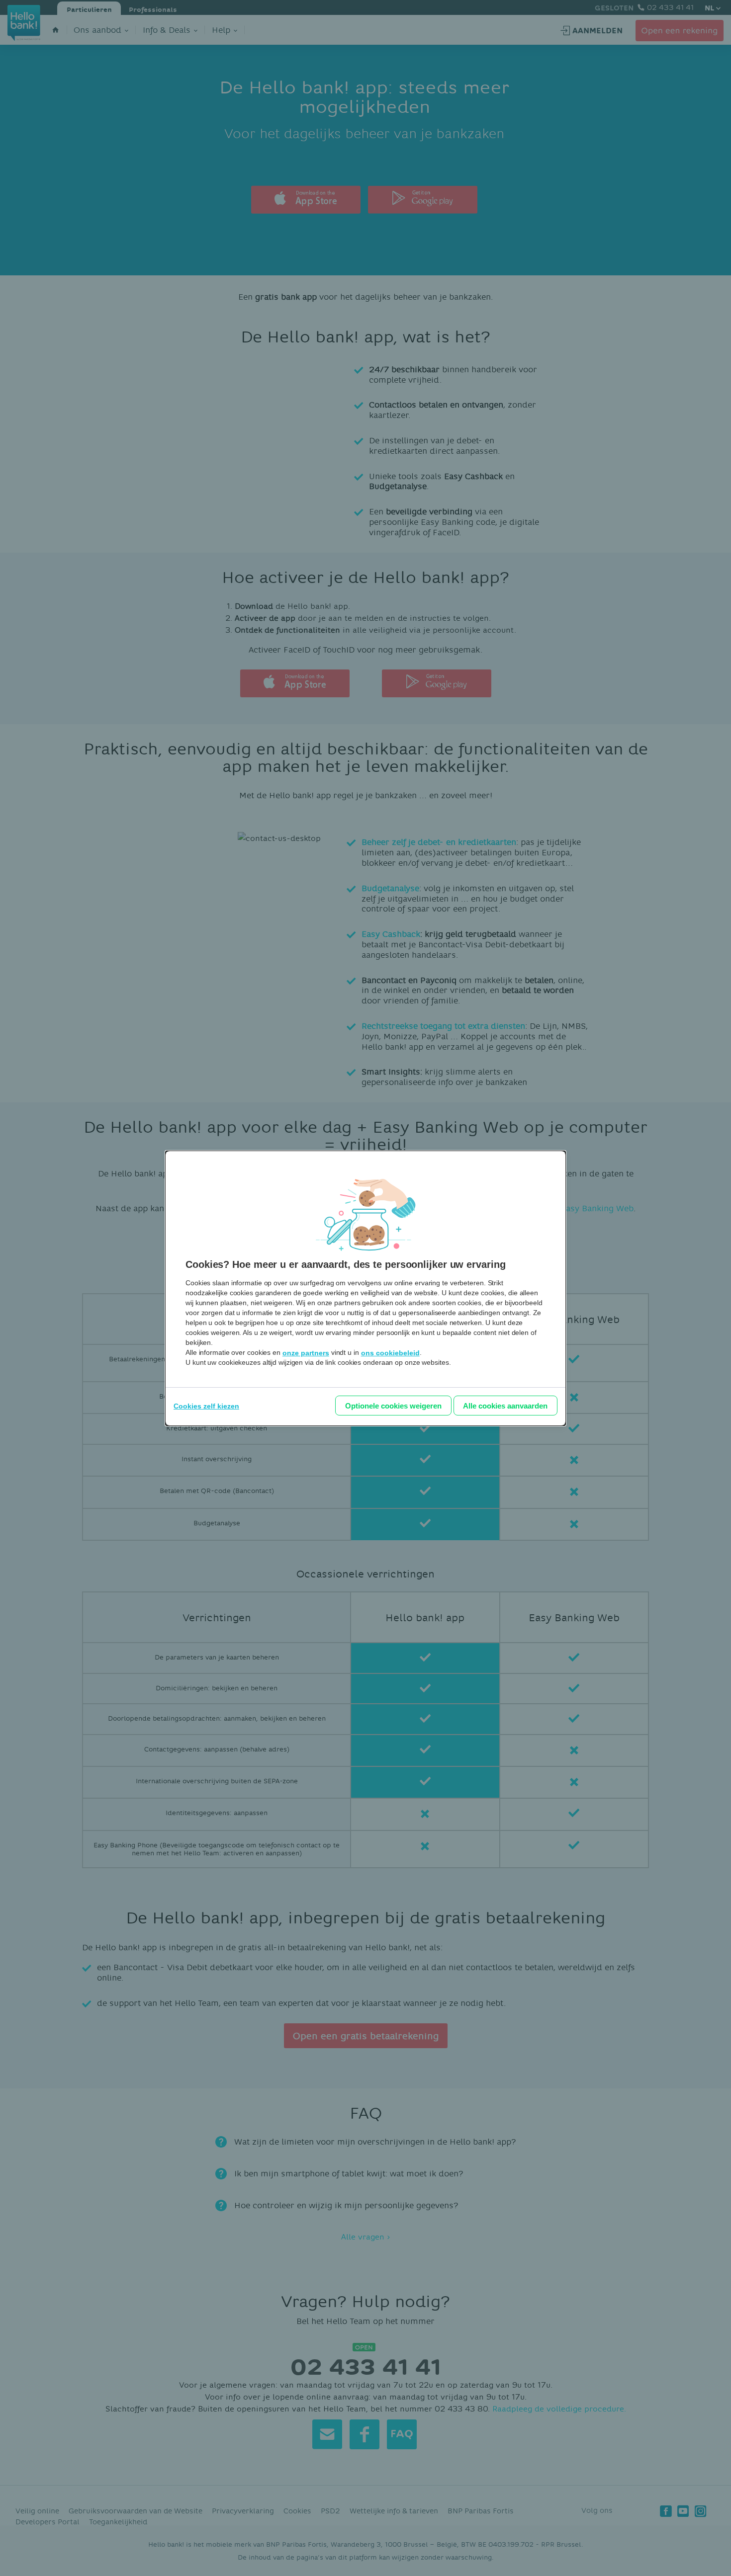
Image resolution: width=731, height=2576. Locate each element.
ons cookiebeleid (390, 1353)
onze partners (306, 1353)
